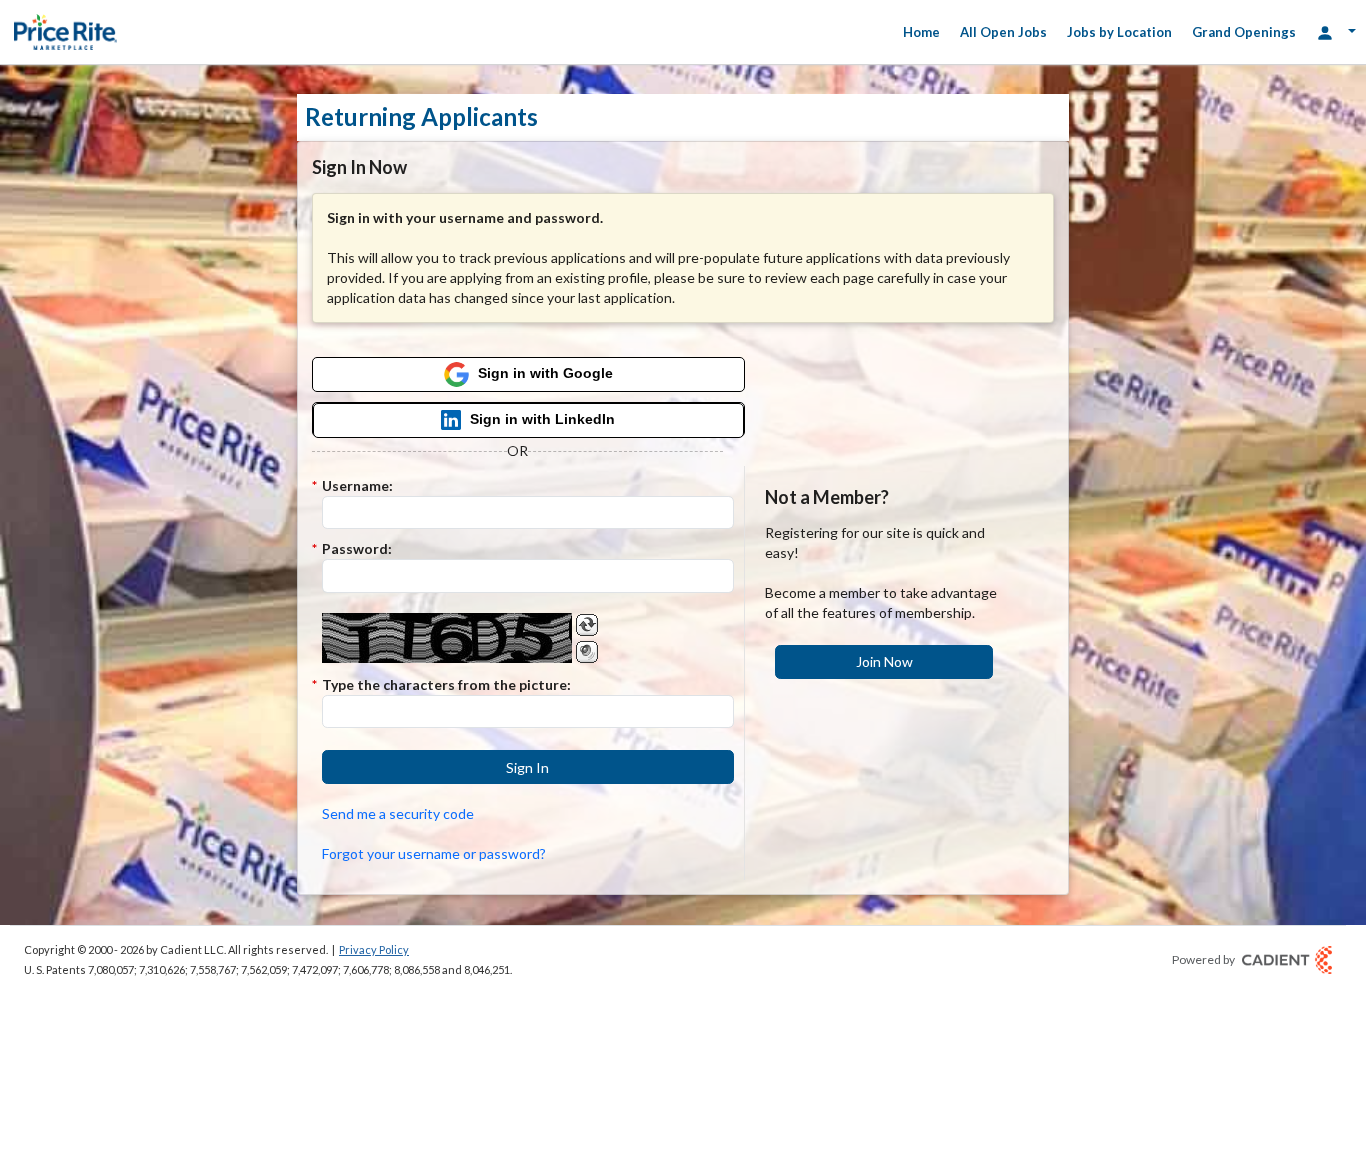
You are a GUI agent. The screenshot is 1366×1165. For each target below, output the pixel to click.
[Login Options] (1336, 31)
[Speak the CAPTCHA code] (587, 652)
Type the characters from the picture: (446, 684)
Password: (357, 548)
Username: (357, 485)
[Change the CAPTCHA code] (587, 625)
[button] (528, 767)
